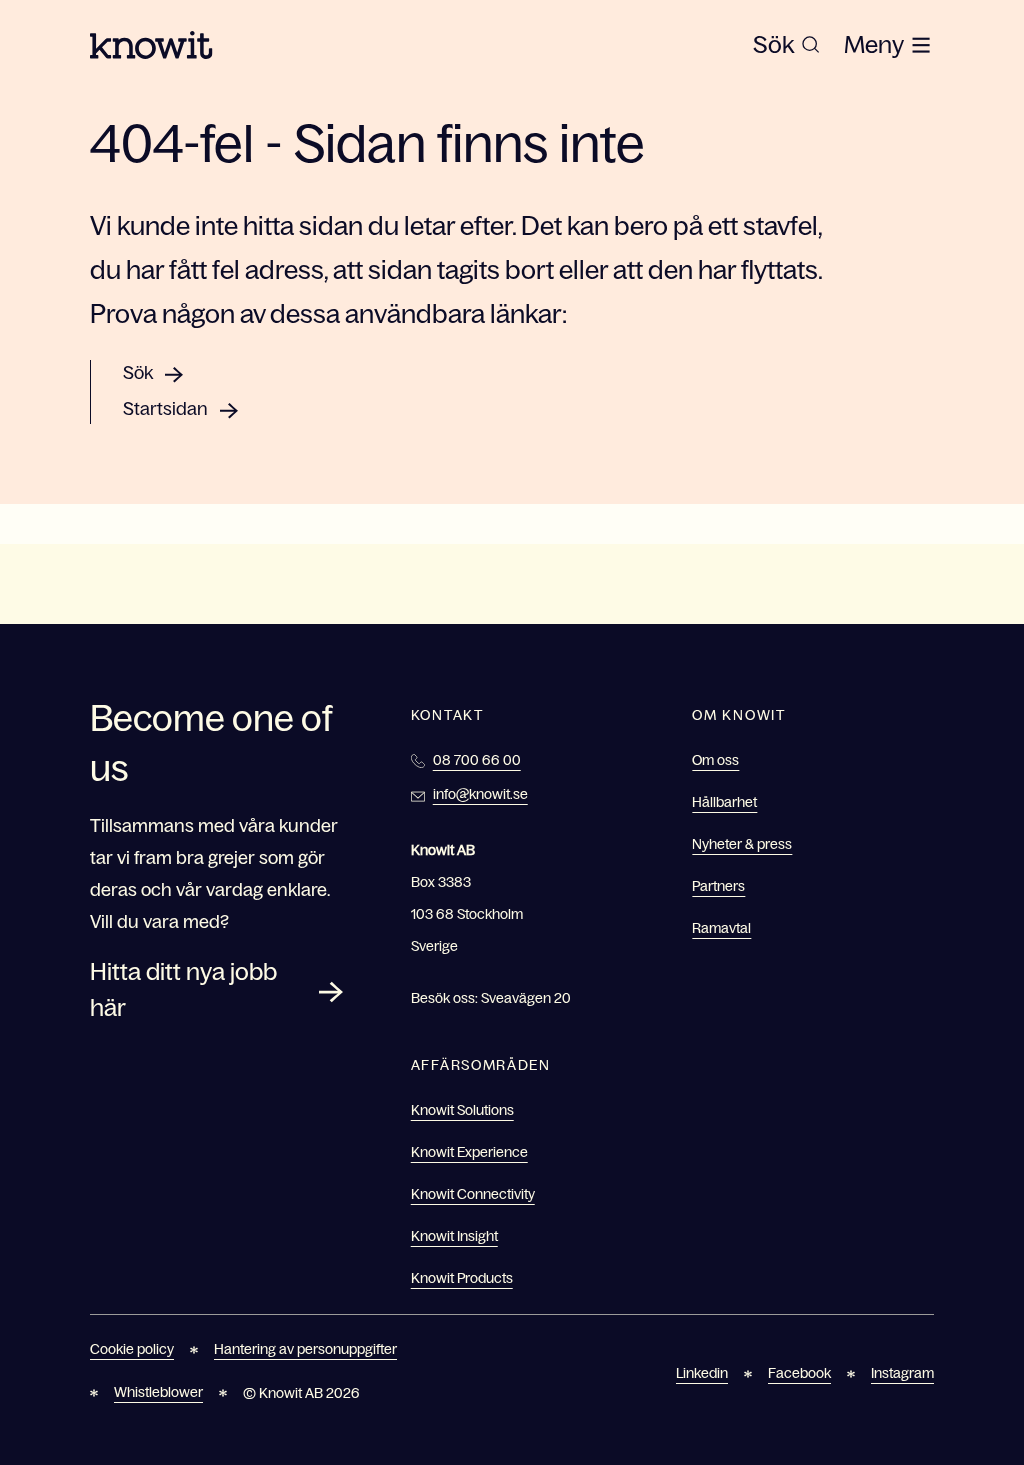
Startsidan (165, 409)
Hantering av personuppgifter (305, 1349)
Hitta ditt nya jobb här (183, 989)
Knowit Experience (469, 1152)
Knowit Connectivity (473, 1194)
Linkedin (702, 1373)
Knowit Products (462, 1278)
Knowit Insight (454, 1236)
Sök (138, 373)
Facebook (799, 1373)
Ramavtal (721, 928)
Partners (718, 886)
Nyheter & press (742, 844)
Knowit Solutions (462, 1110)
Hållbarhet (724, 802)
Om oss (715, 760)
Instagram (902, 1373)
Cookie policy (132, 1349)
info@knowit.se (480, 794)
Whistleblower (158, 1392)
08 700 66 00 (477, 760)
